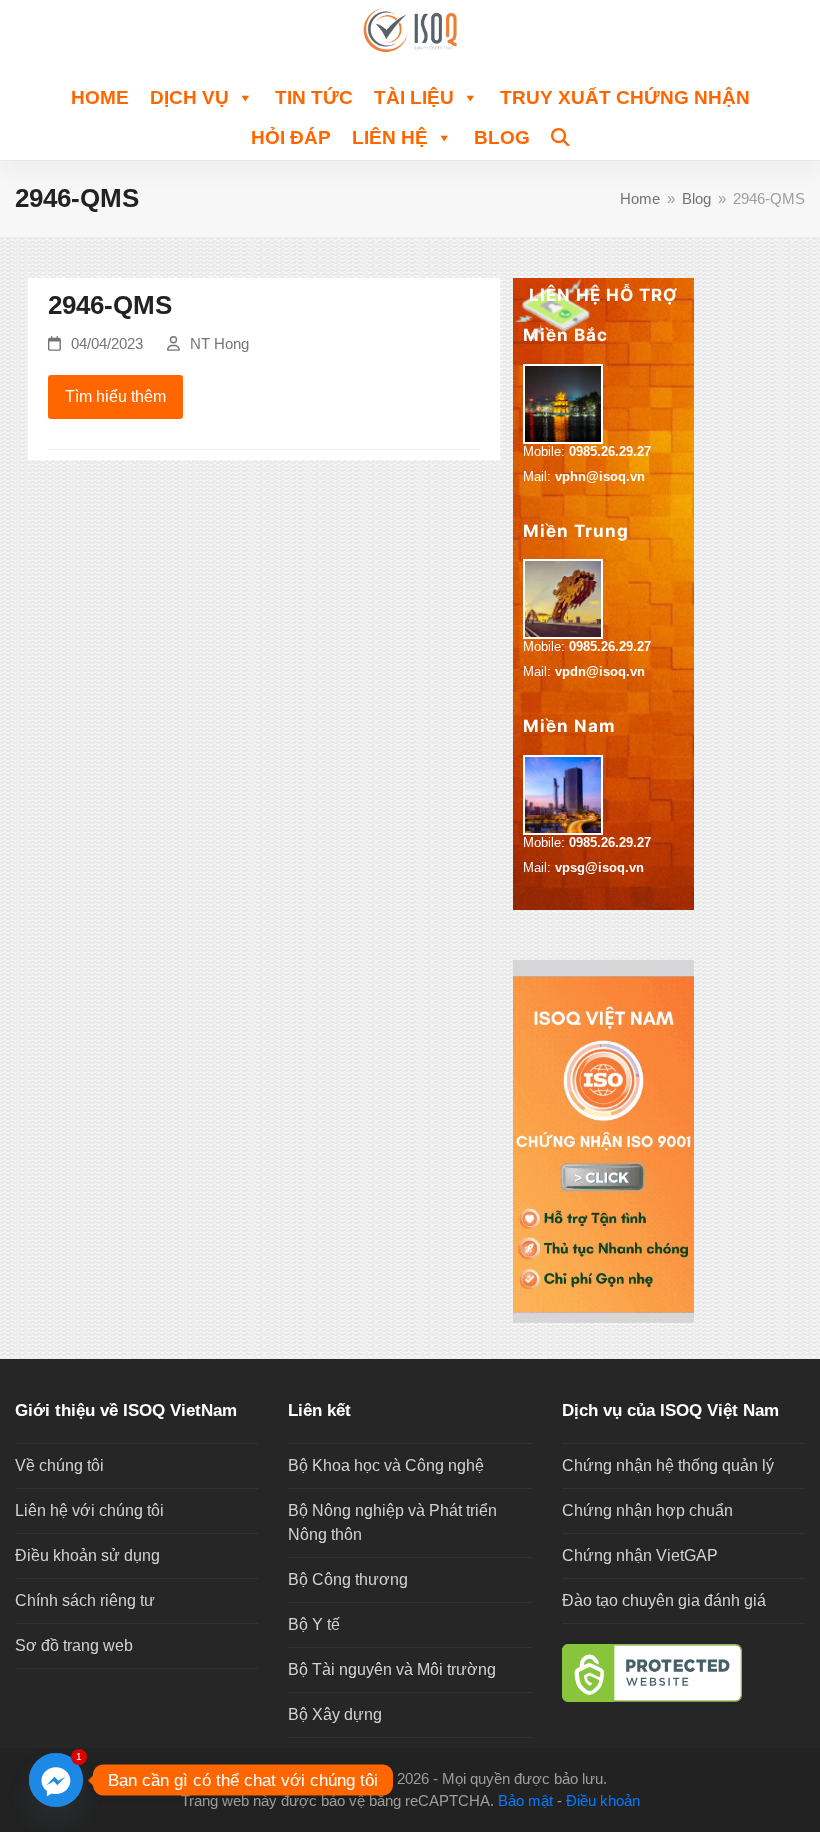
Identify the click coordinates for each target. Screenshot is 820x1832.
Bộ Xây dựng (335, 1714)
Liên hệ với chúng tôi (89, 1510)
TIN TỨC (314, 97)
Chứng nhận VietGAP (640, 1555)
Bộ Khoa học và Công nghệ (386, 1465)
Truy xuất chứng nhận (625, 97)
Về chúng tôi (59, 1465)
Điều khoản (603, 1801)
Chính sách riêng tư (85, 1600)
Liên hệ (390, 137)
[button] (560, 135)
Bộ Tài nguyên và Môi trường (392, 1669)
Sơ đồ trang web (74, 1645)
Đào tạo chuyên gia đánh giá (664, 1600)
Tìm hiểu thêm (115, 396)
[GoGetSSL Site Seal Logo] (683, 1673)
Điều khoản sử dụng (87, 1555)
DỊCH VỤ (189, 97)
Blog (502, 137)
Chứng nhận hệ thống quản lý (668, 1465)
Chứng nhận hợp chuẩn (647, 1510)
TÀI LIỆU (414, 97)
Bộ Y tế (314, 1624)
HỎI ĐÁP (291, 137)
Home (100, 97)
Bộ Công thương (348, 1579)
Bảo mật (525, 1801)
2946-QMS (110, 305)
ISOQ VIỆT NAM (336, 1779)
